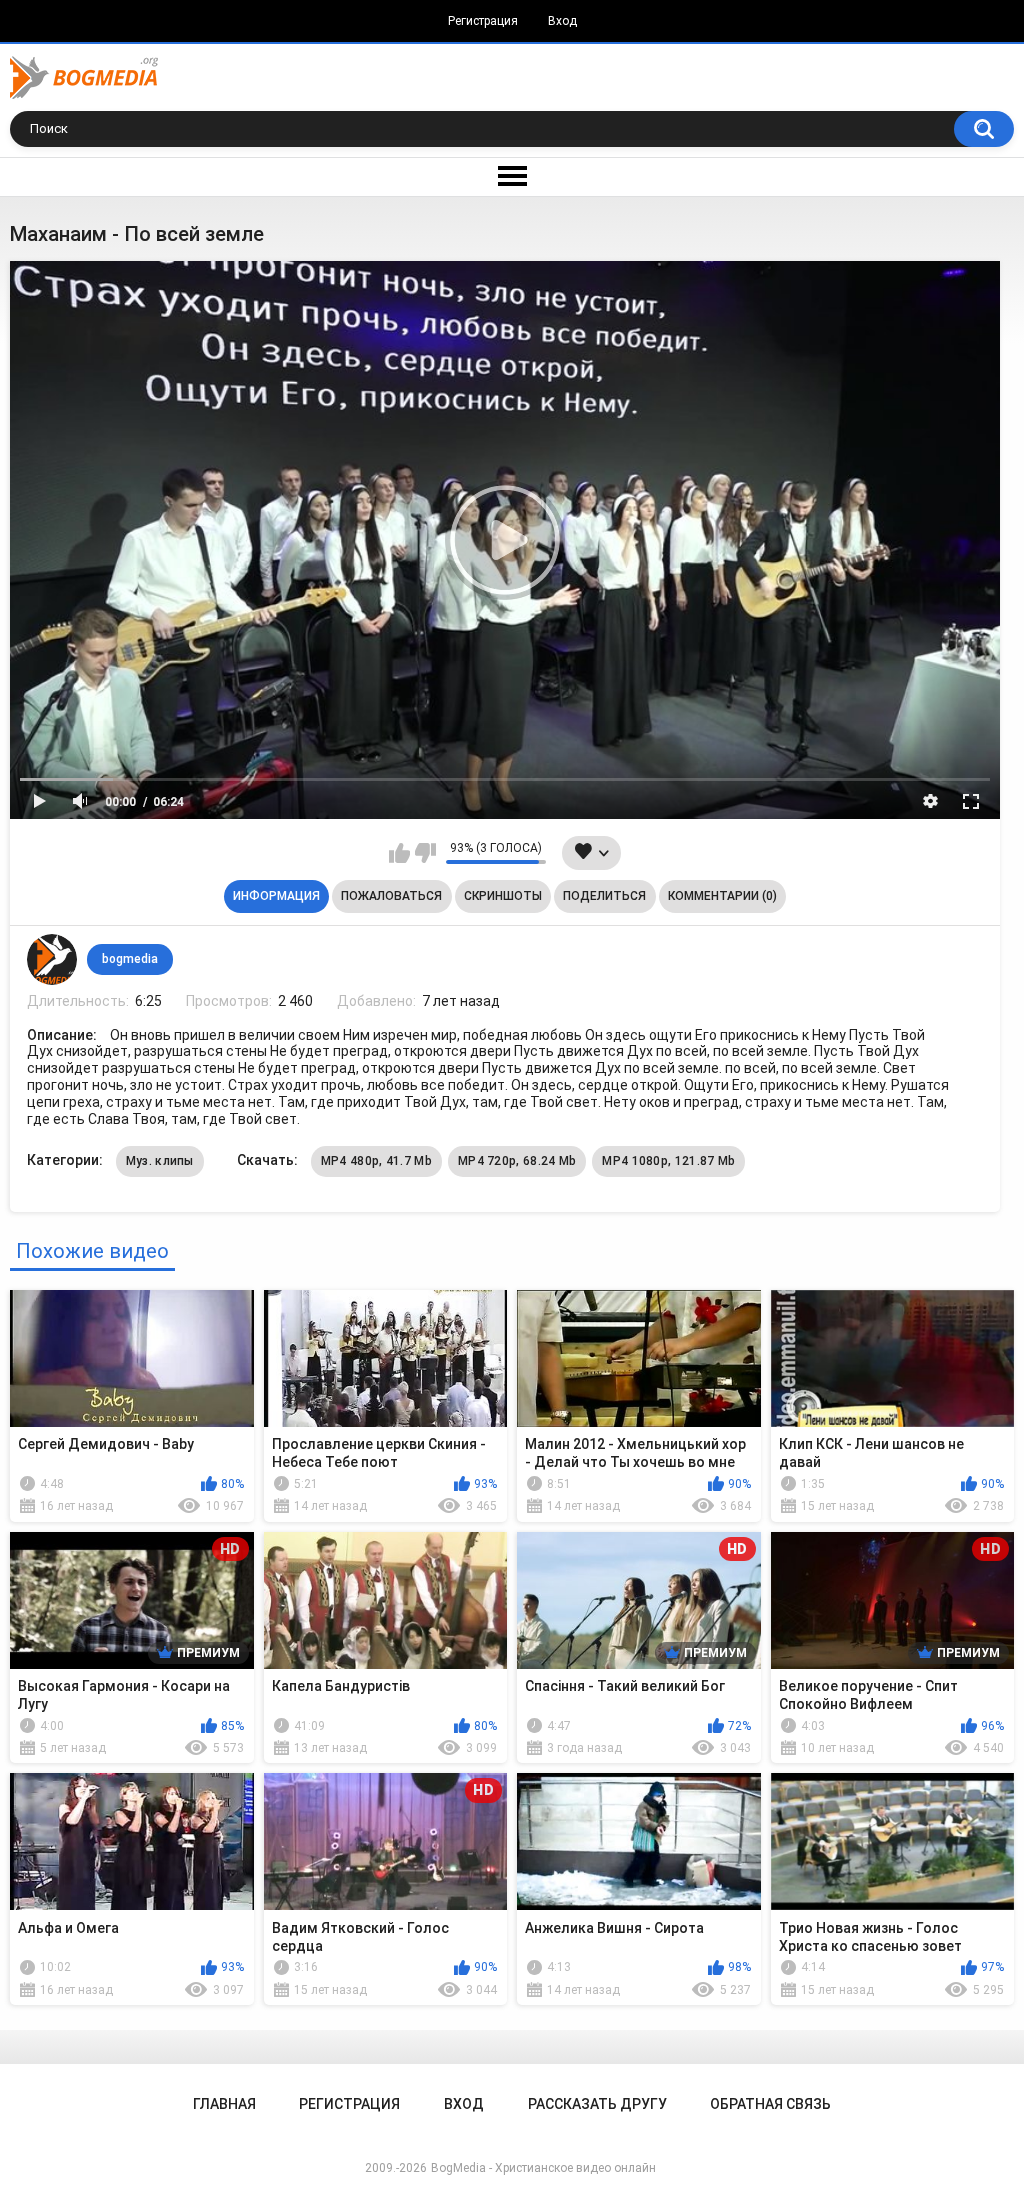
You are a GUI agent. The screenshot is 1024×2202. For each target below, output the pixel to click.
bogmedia (130, 959)
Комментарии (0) (722, 896)
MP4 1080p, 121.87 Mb (668, 1161)
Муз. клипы (160, 1161)
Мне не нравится (425, 853)
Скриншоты (503, 896)
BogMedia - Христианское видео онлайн (543, 2168)
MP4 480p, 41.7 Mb (376, 1161)
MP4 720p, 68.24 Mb (517, 1161)
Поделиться (604, 896)
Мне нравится (399, 853)
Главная (224, 2104)
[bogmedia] (52, 959)
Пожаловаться (391, 896)
